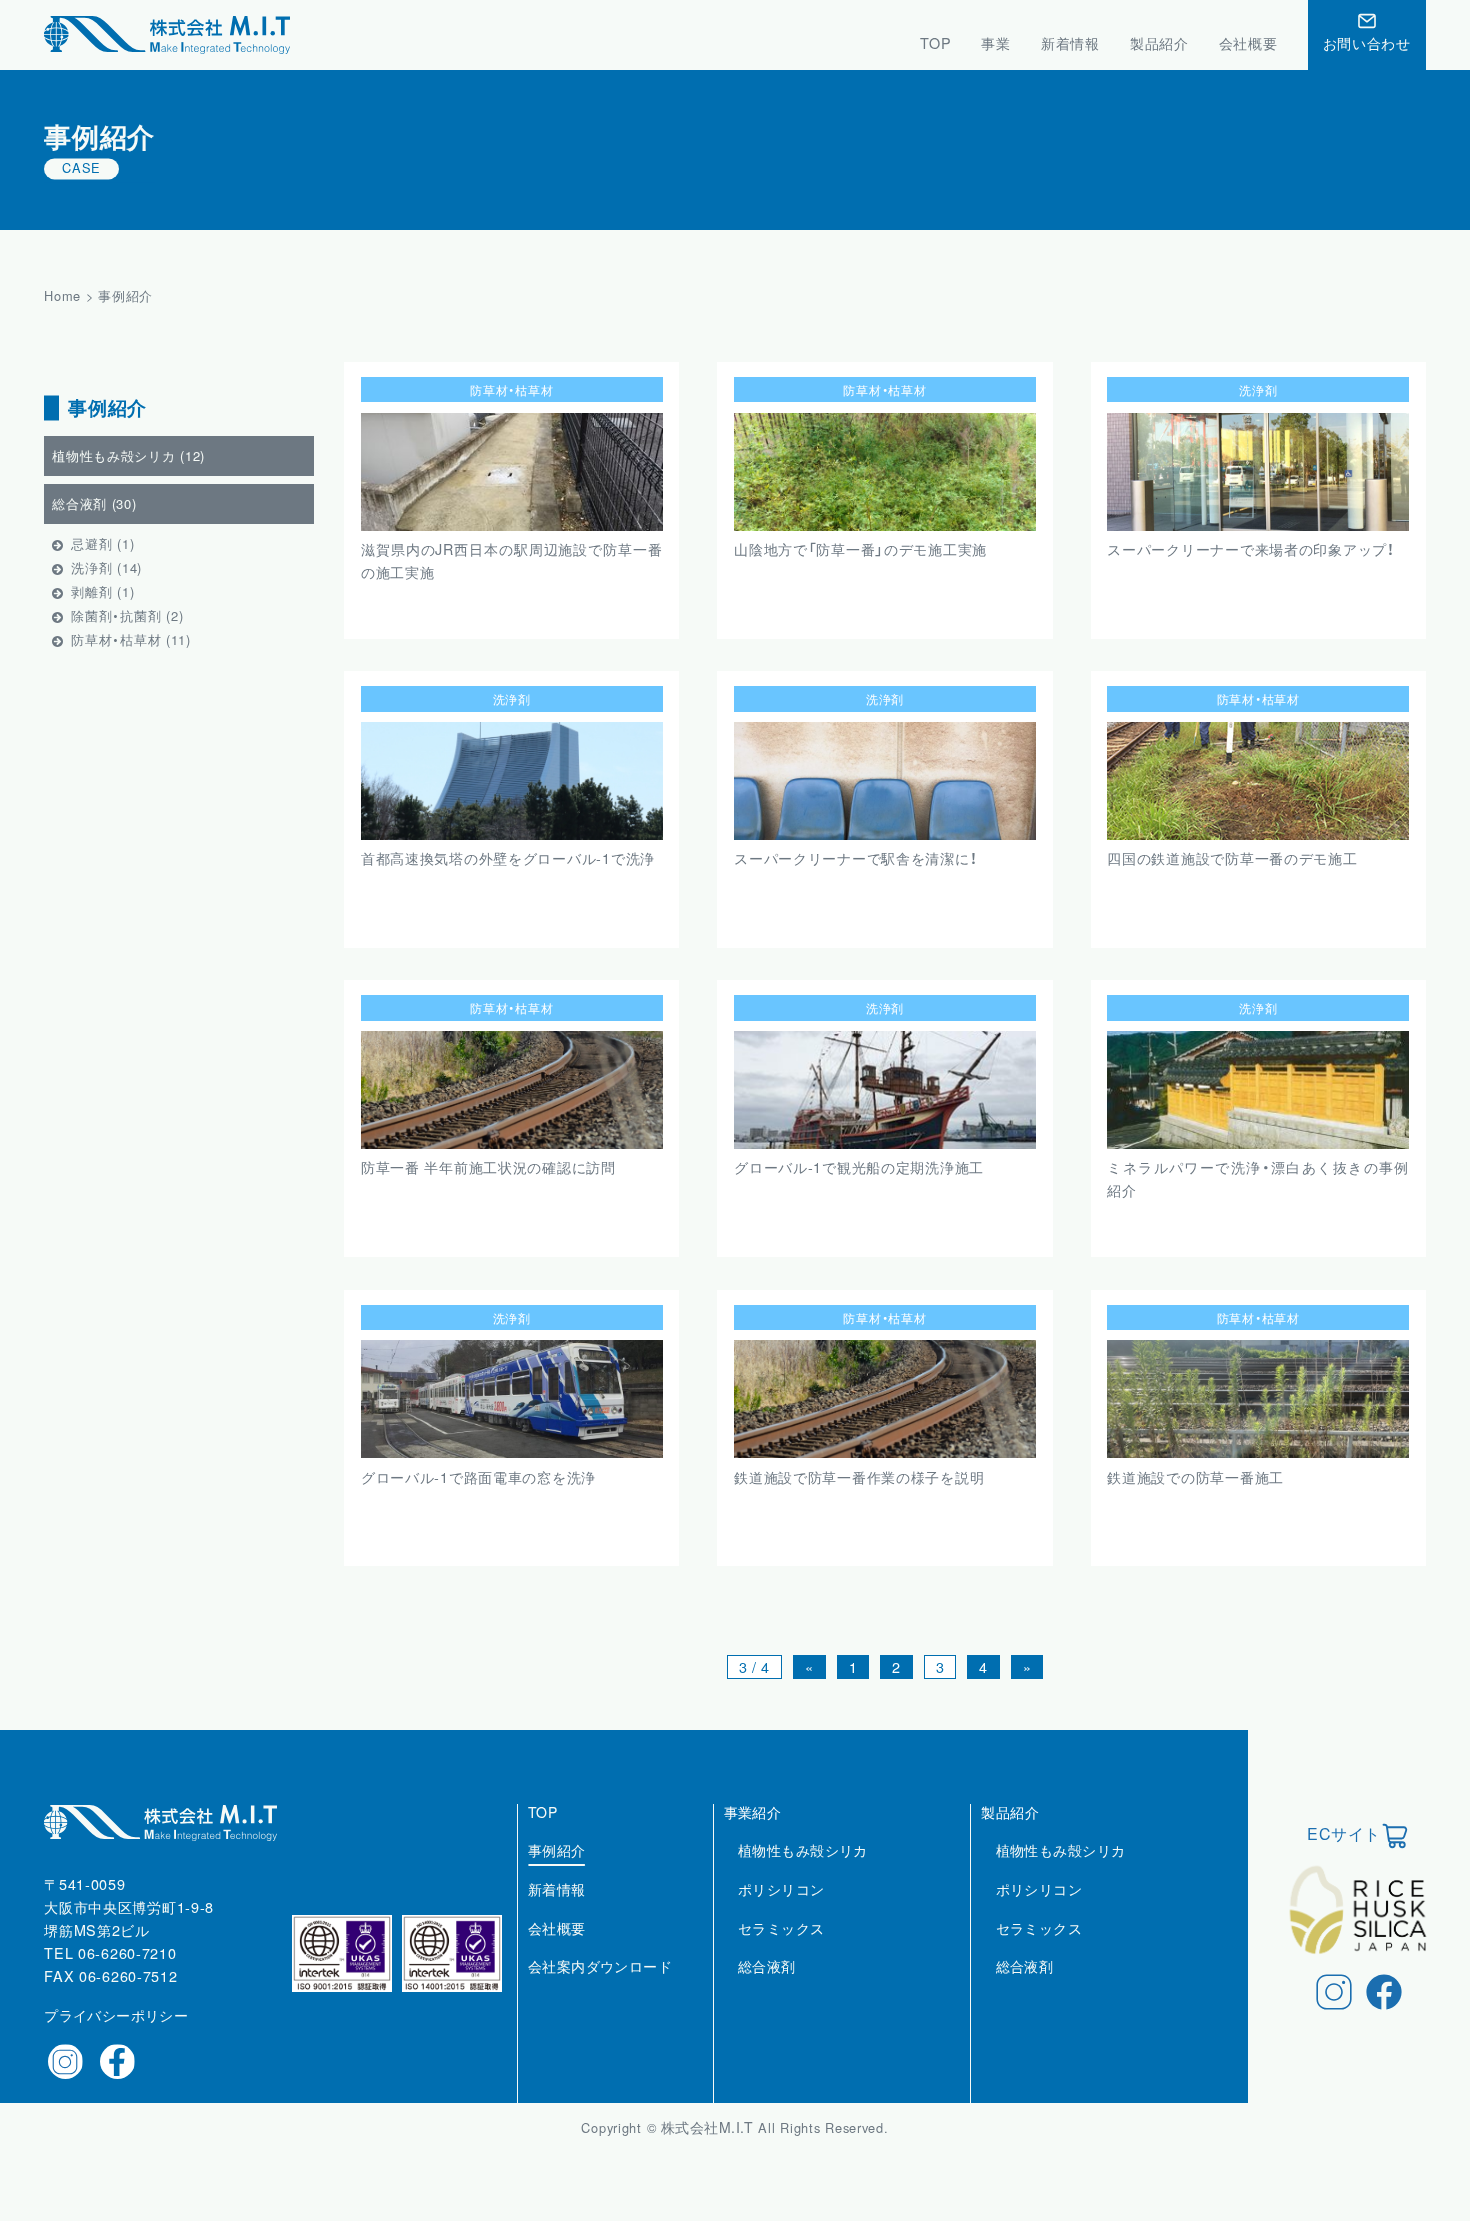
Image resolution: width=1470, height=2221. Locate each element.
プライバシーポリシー (116, 2015)
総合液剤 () (94, 504)
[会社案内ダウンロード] (600, 1988)
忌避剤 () (102, 544)
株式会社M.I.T (709, 2127)
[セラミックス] (781, 1950)
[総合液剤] (767, 1988)
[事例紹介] (557, 1872)
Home (62, 295)
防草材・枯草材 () (131, 640)
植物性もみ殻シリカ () (128, 456)
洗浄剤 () (106, 568)
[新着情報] (557, 1911)
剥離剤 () (102, 592)
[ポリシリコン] (781, 1911)
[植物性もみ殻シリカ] (803, 1872)
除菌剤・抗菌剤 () (127, 616)
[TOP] (542, 1834)
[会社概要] (557, 1950)
